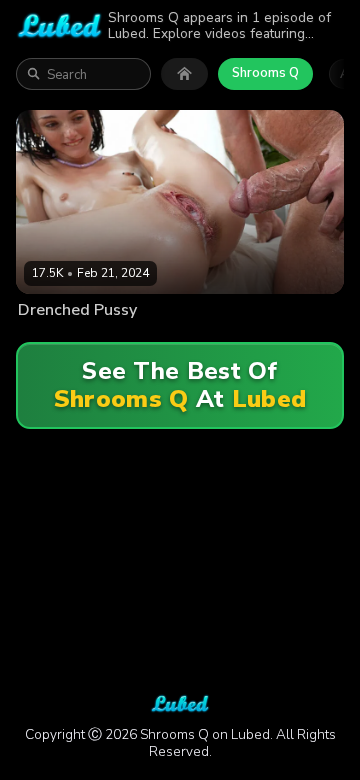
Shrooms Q (265, 73)
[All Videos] (184, 74)
